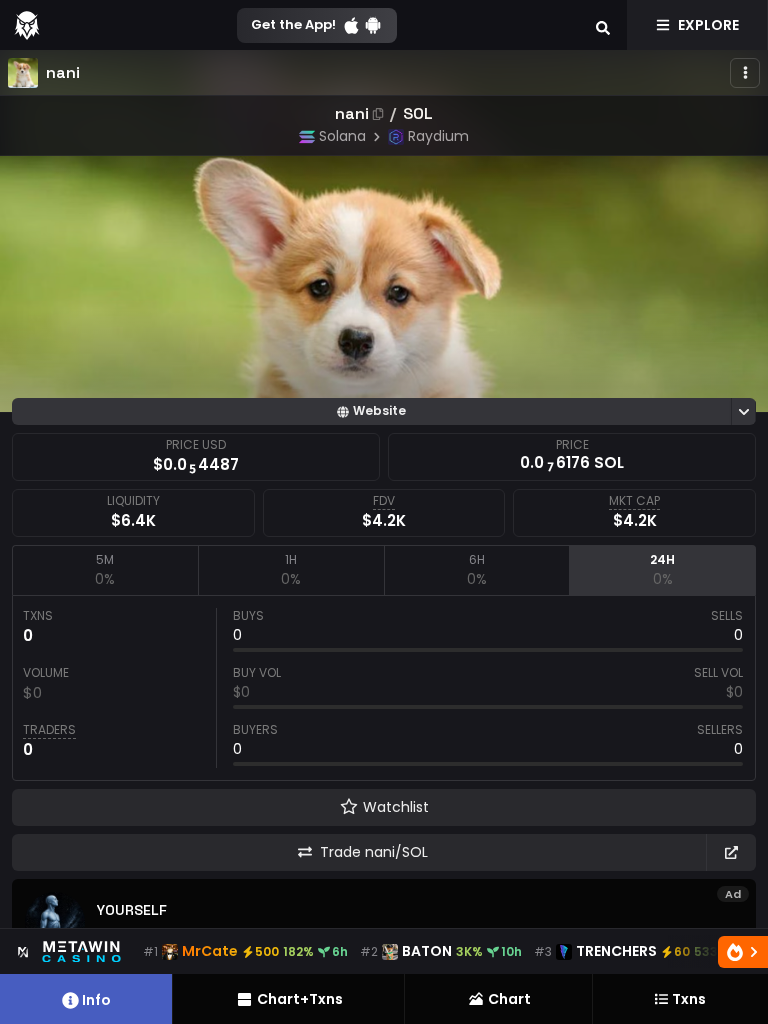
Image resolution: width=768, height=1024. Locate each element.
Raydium (438, 136)
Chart (509, 999)
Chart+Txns (300, 999)
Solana (342, 136)
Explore (708, 25)
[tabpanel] (384, 688)
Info (96, 1000)
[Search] (603, 25)
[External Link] (731, 852)
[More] (745, 73)
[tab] (105, 570)
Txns (689, 999)
